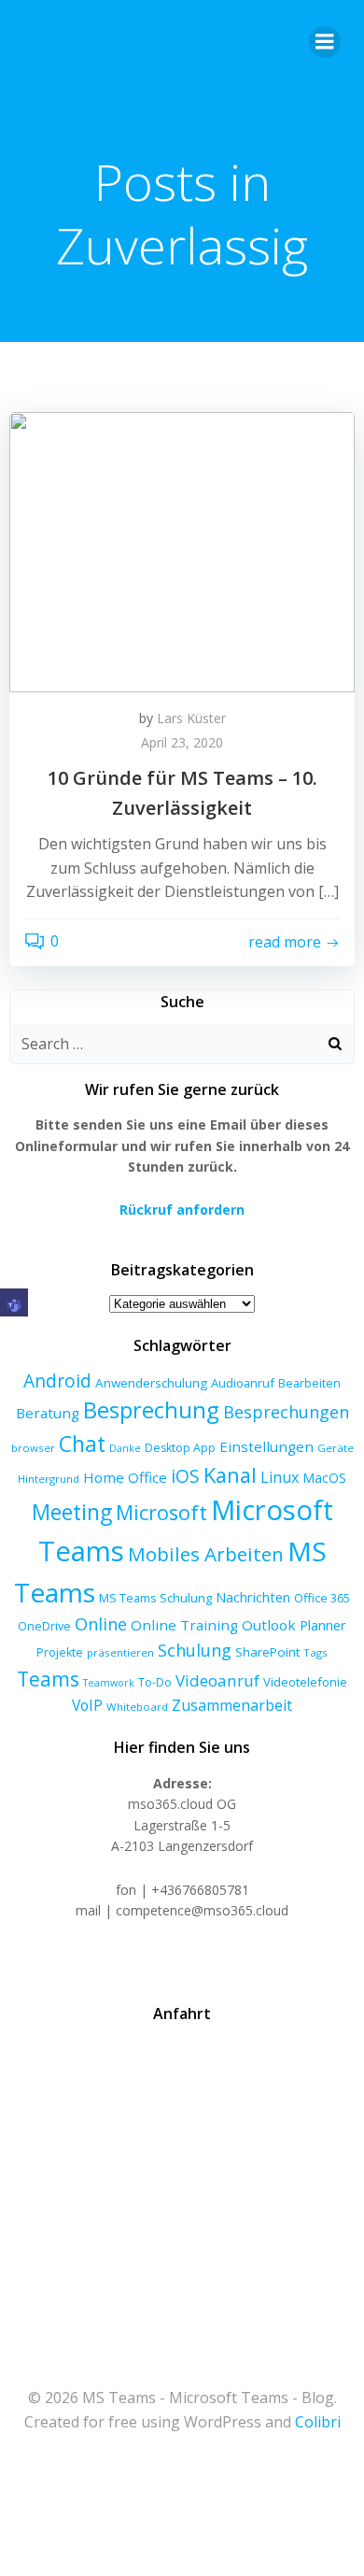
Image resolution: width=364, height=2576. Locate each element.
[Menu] (325, 42)
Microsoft (161, 1512)
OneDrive (44, 1626)
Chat (82, 1444)
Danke (125, 1448)
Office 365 (322, 1598)
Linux (280, 1477)
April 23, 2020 (182, 742)
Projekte (60, 1652)
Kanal (230, 1475)
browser (33, 1448)
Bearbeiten (309, 1383)
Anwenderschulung (151, 1383)
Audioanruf (243, 1383)
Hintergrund (49, 1479)
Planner (323, 1625)
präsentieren (120, 1652)
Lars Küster (191, 718)
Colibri (318, 2422)
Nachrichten (253, 1597)
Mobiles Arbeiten (206, 1554)
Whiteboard (137, 1707)
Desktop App (180, 1448)
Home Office (125, 1477)
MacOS (324, 1478)
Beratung (48, 1413)
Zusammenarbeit (232, 1705)
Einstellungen (266, 1446)
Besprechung (151, 1410)
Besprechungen (286, 1412)
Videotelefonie (305, 1682)
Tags (315, 1652)
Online (101, 1624)
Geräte (336, 1448)
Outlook (269, 1625)
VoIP (87, 1705)
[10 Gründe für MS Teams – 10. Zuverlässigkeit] (182, 550)
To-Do (155, 1682)
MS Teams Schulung (155, 1598)
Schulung (195, 1650)
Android (57, 1381)
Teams (48, 1679)
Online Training (184, 1625)
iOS (185, 1476)
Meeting (72, 1512)
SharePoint (267, 1652)
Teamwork (109, 1683)
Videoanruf (217, 1680)
